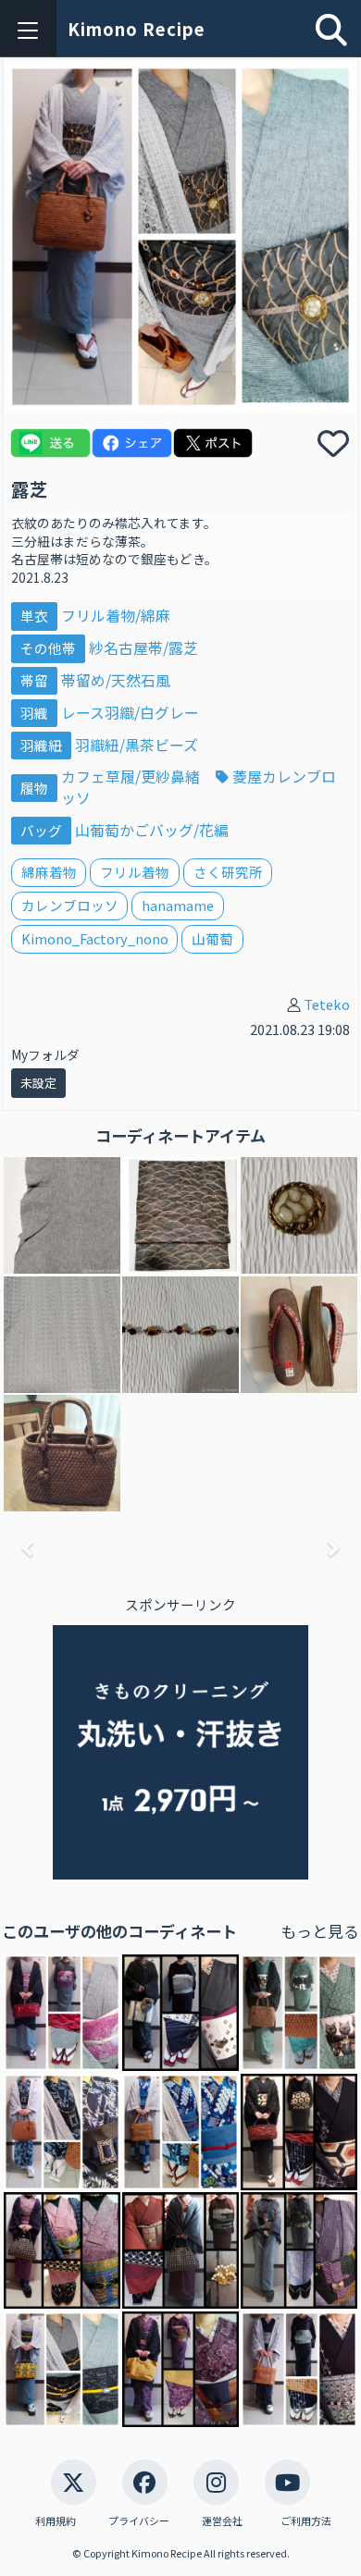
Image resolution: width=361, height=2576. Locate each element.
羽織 (34, 713)
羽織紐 (41, 745)
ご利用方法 (306, 2521)
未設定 (38, 1083)
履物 (34, 788)
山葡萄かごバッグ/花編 (152, 830)
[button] (29, 1547)
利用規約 (56, 2521)
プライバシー (139, 2521)
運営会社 (222, 2521)
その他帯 (48, 648)
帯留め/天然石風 (116, 680)
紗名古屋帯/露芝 (143, 648)
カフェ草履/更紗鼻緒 (132, 776)
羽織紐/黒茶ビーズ (137, 745)
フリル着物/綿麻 (116, 616)
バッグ (41, 830)
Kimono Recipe (137, 29)
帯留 (34, 680)
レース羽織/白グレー (130, 713)
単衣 (34, 616)
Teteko (327, 1004)
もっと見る (320, 1931)
